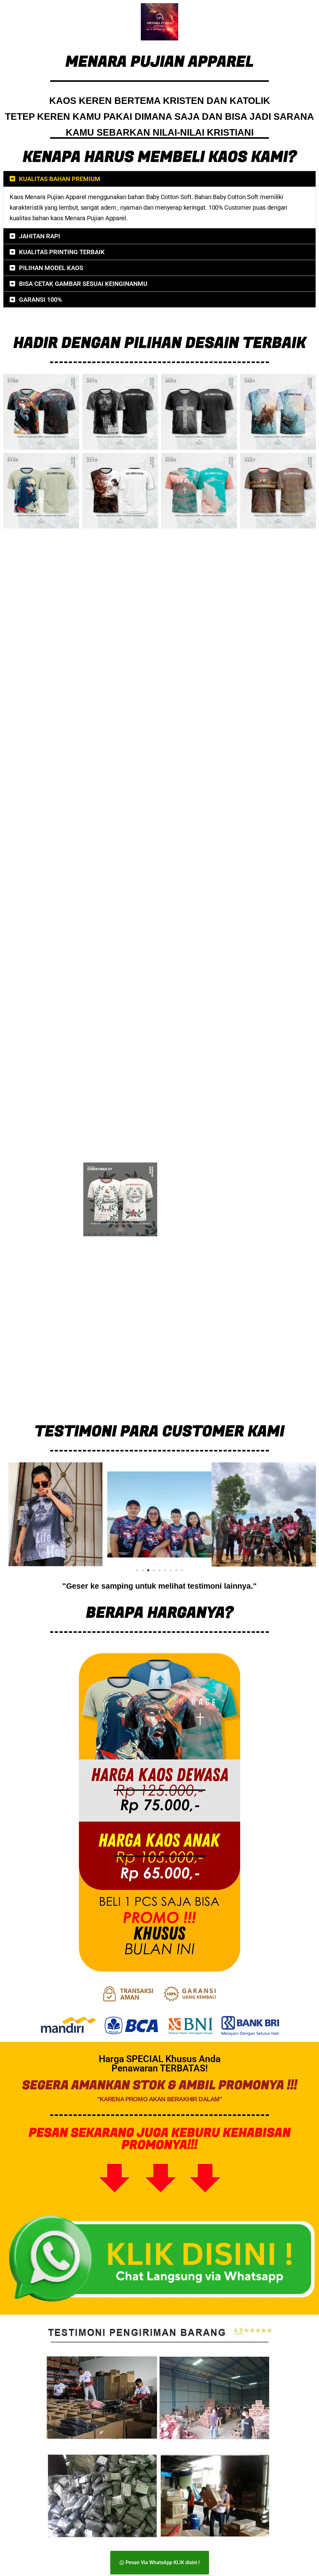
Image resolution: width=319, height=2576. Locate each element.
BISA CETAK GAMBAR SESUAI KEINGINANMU (83, 284)
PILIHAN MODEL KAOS (51, 268)
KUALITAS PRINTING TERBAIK (62, 252)
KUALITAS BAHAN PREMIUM (60, 179)
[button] (159, 179)
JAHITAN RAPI (40, 236)
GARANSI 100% (40, 300)
